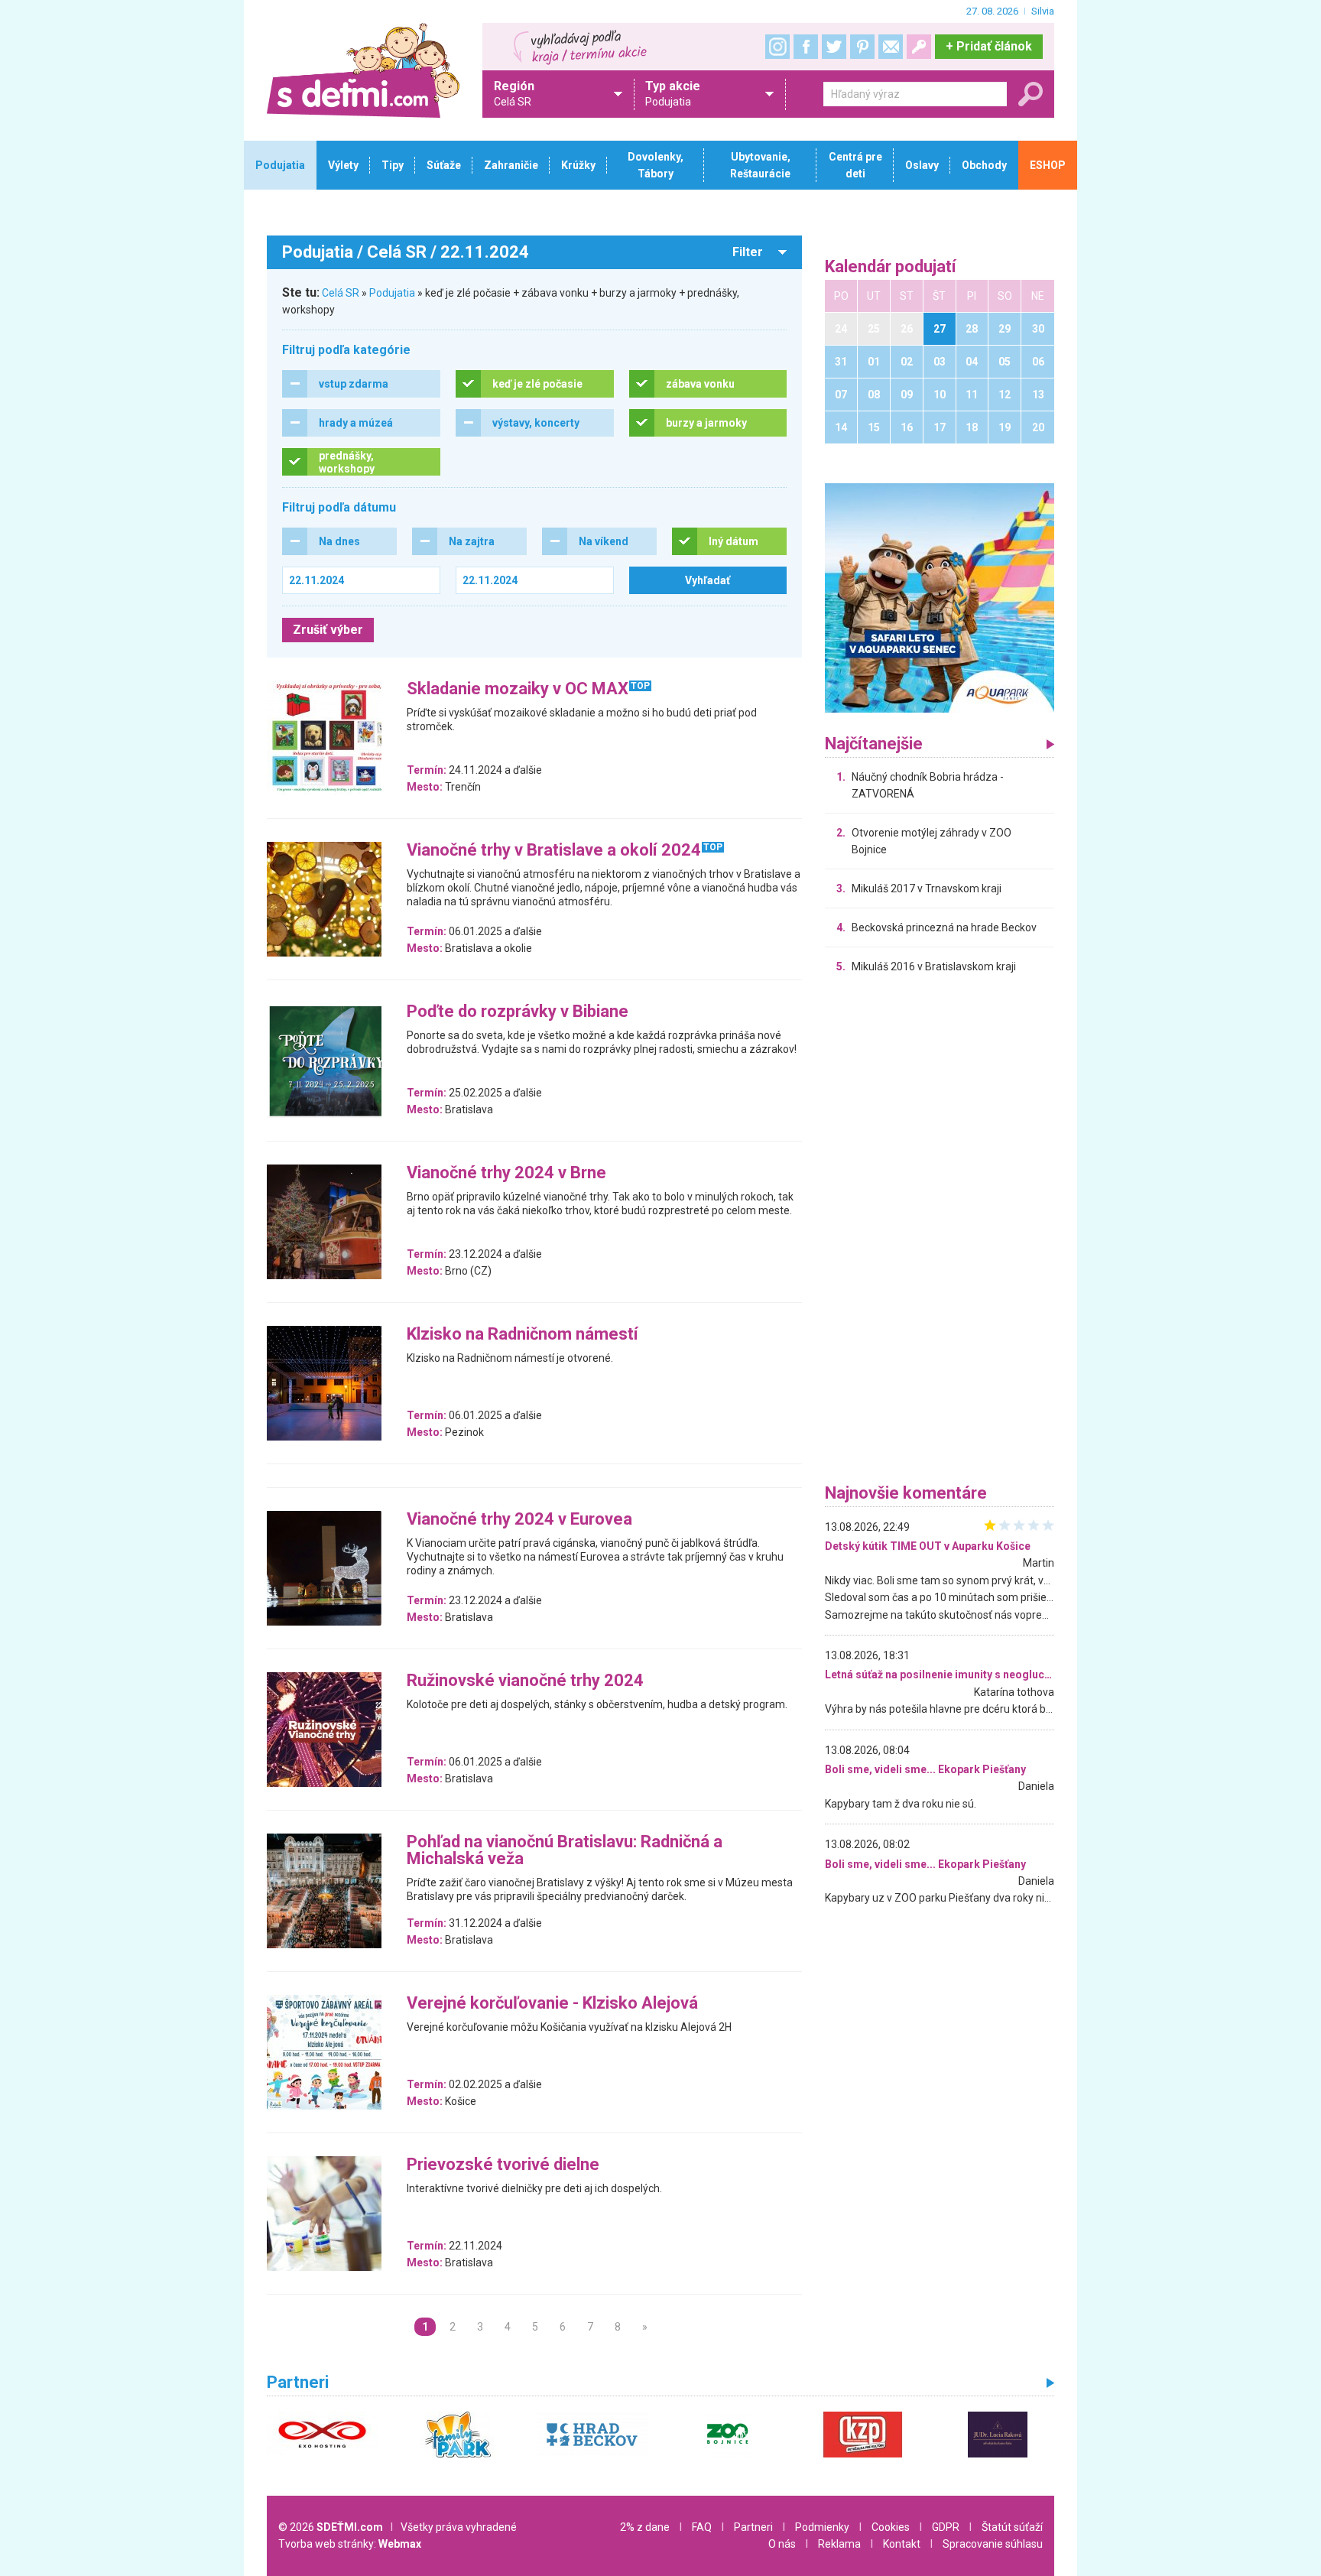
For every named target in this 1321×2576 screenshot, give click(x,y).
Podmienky (822, 2527)
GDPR (946, 2527)
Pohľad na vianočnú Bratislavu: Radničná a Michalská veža (565, 1851)
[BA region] (940, 597)
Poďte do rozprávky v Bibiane (518, 1012)
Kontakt (902, 2544)
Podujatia (392, 293)
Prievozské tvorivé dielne (503, 2165)
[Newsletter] (891, 47)
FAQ (702, 2527)
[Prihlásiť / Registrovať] (919, 47)
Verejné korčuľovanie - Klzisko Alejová (552, 2004)
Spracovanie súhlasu (993, 2544)
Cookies (891, 2527)
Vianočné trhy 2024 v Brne (506, 1173)
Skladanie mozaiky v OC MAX (518, 689)
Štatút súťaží (1012, 2527)
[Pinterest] (862, 47)
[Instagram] (777, 47)
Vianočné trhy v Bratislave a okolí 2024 (554, 851)
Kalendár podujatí (891, 267)
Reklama (839, 2544)
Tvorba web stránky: (350, 2544)
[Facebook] (806, 47)
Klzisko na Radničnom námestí (523, 1335)
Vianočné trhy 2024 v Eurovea (519, 1520)
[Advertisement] (940, 1233)
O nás (782, 2544)
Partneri (753, 2527)
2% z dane (645, 2527)
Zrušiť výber (328, 630)
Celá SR (341, 293)
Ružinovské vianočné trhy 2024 (525, 1681)
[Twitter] (834, 47)
